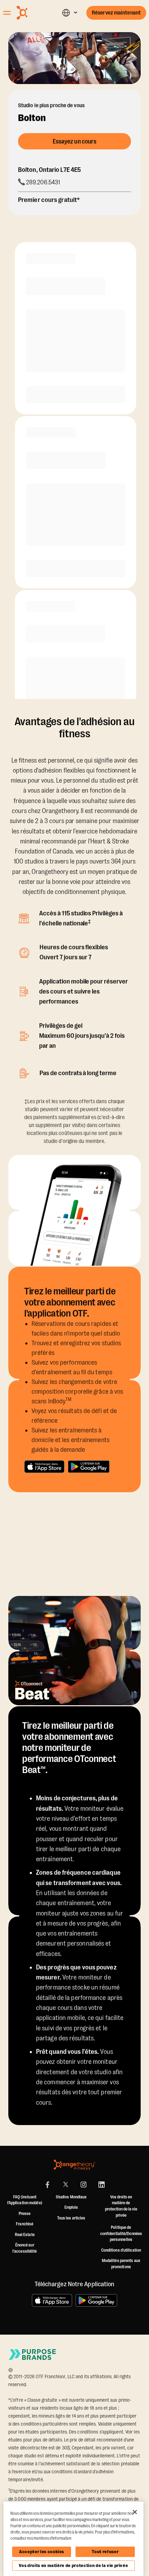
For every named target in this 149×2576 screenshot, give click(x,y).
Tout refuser (105, 2552)
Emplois (71, 2207)
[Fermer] (135, 2512)
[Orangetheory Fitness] (74, 2165)
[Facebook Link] (47, 2185)
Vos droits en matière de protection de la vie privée (73, 2565)
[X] (65, 2185)
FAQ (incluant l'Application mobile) (25, 2200)
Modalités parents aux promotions (121, 2264)
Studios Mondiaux (71, 2197)
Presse (25, 2214)
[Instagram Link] (84, 2185)
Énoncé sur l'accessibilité (25, 2248)
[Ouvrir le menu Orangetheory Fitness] (7, 13)
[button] (69, 13)
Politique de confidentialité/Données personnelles (121, 2233)
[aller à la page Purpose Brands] (33, 2355)
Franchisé (25, 2224)
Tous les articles (71, 2218)
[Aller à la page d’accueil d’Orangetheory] (33, 13)
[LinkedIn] (102, 2185)
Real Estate (25, 2235)
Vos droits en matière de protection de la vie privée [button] (121, 2206)
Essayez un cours (75, 141)
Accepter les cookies (42, 2552)
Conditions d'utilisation (121, 2250)
